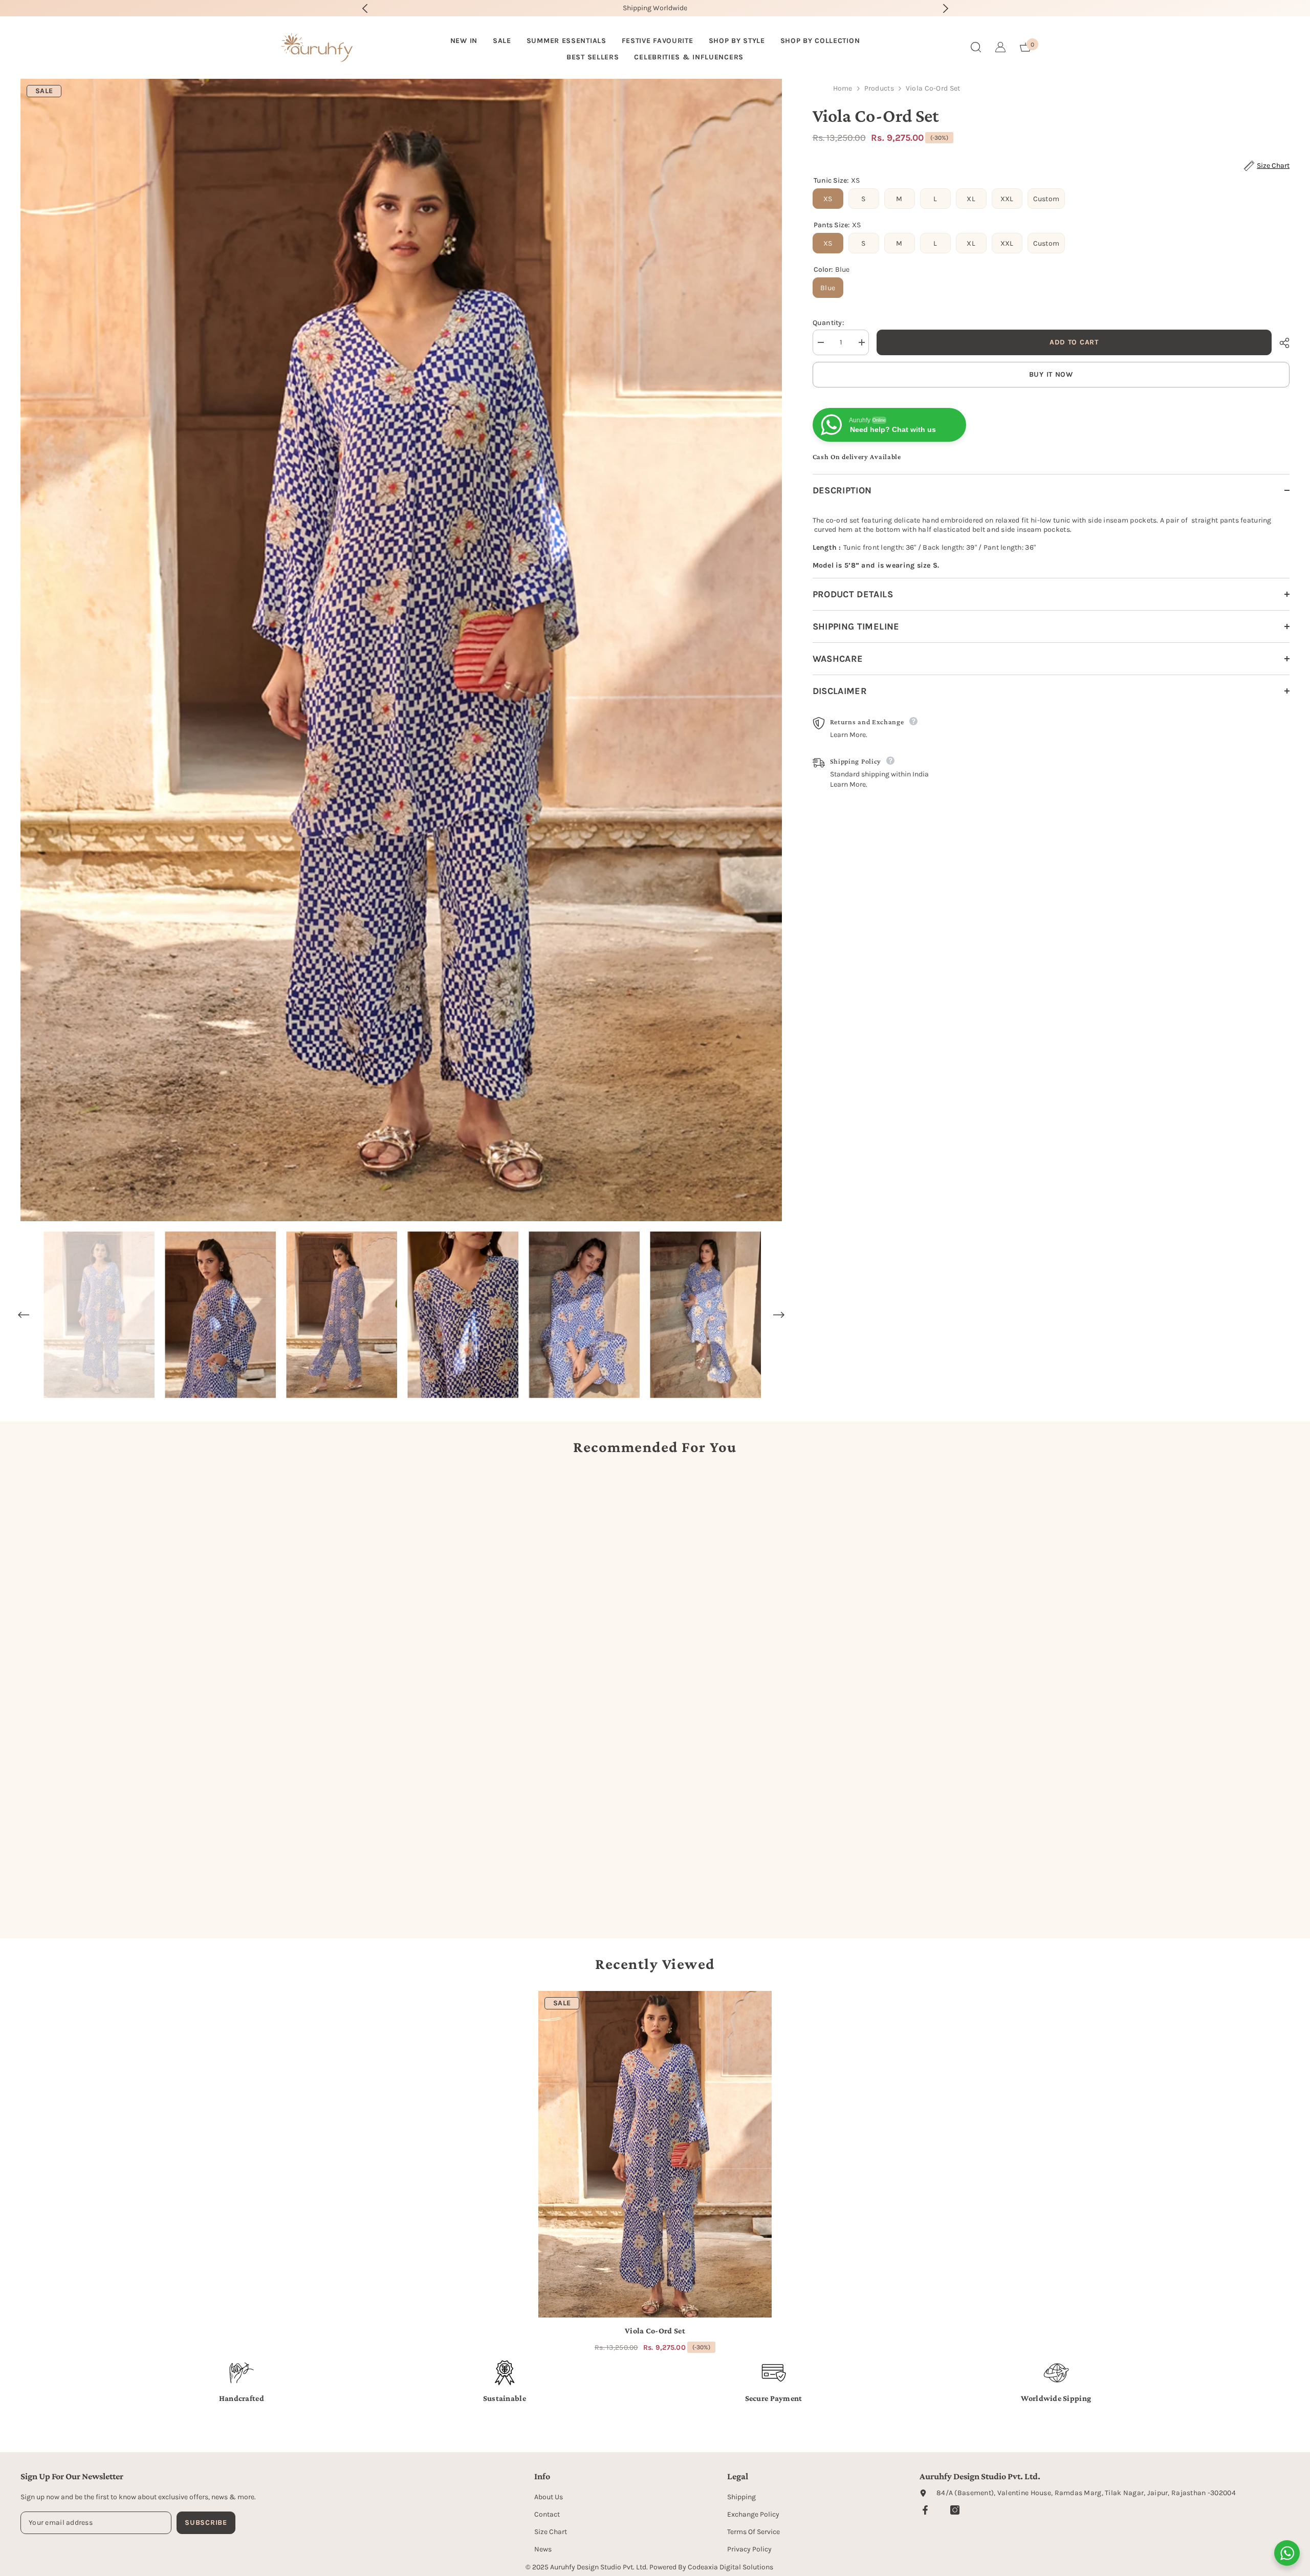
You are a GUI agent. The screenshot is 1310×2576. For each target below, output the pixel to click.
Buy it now (1051, 374)
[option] (655, 8)
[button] (24, 1315)
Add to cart (1074, 342)
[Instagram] (955, 2510)
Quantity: (828, 323)
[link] (173, 1894)
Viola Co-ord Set (655, 2331)
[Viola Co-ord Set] (655, 2154)
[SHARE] (1281, 343)
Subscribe (206, 2523)
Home (843, 88)
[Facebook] (925, 2510)
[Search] (976, 47)
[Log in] (1000, 47)
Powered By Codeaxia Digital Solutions (711, 2567)
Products (879, 88)
